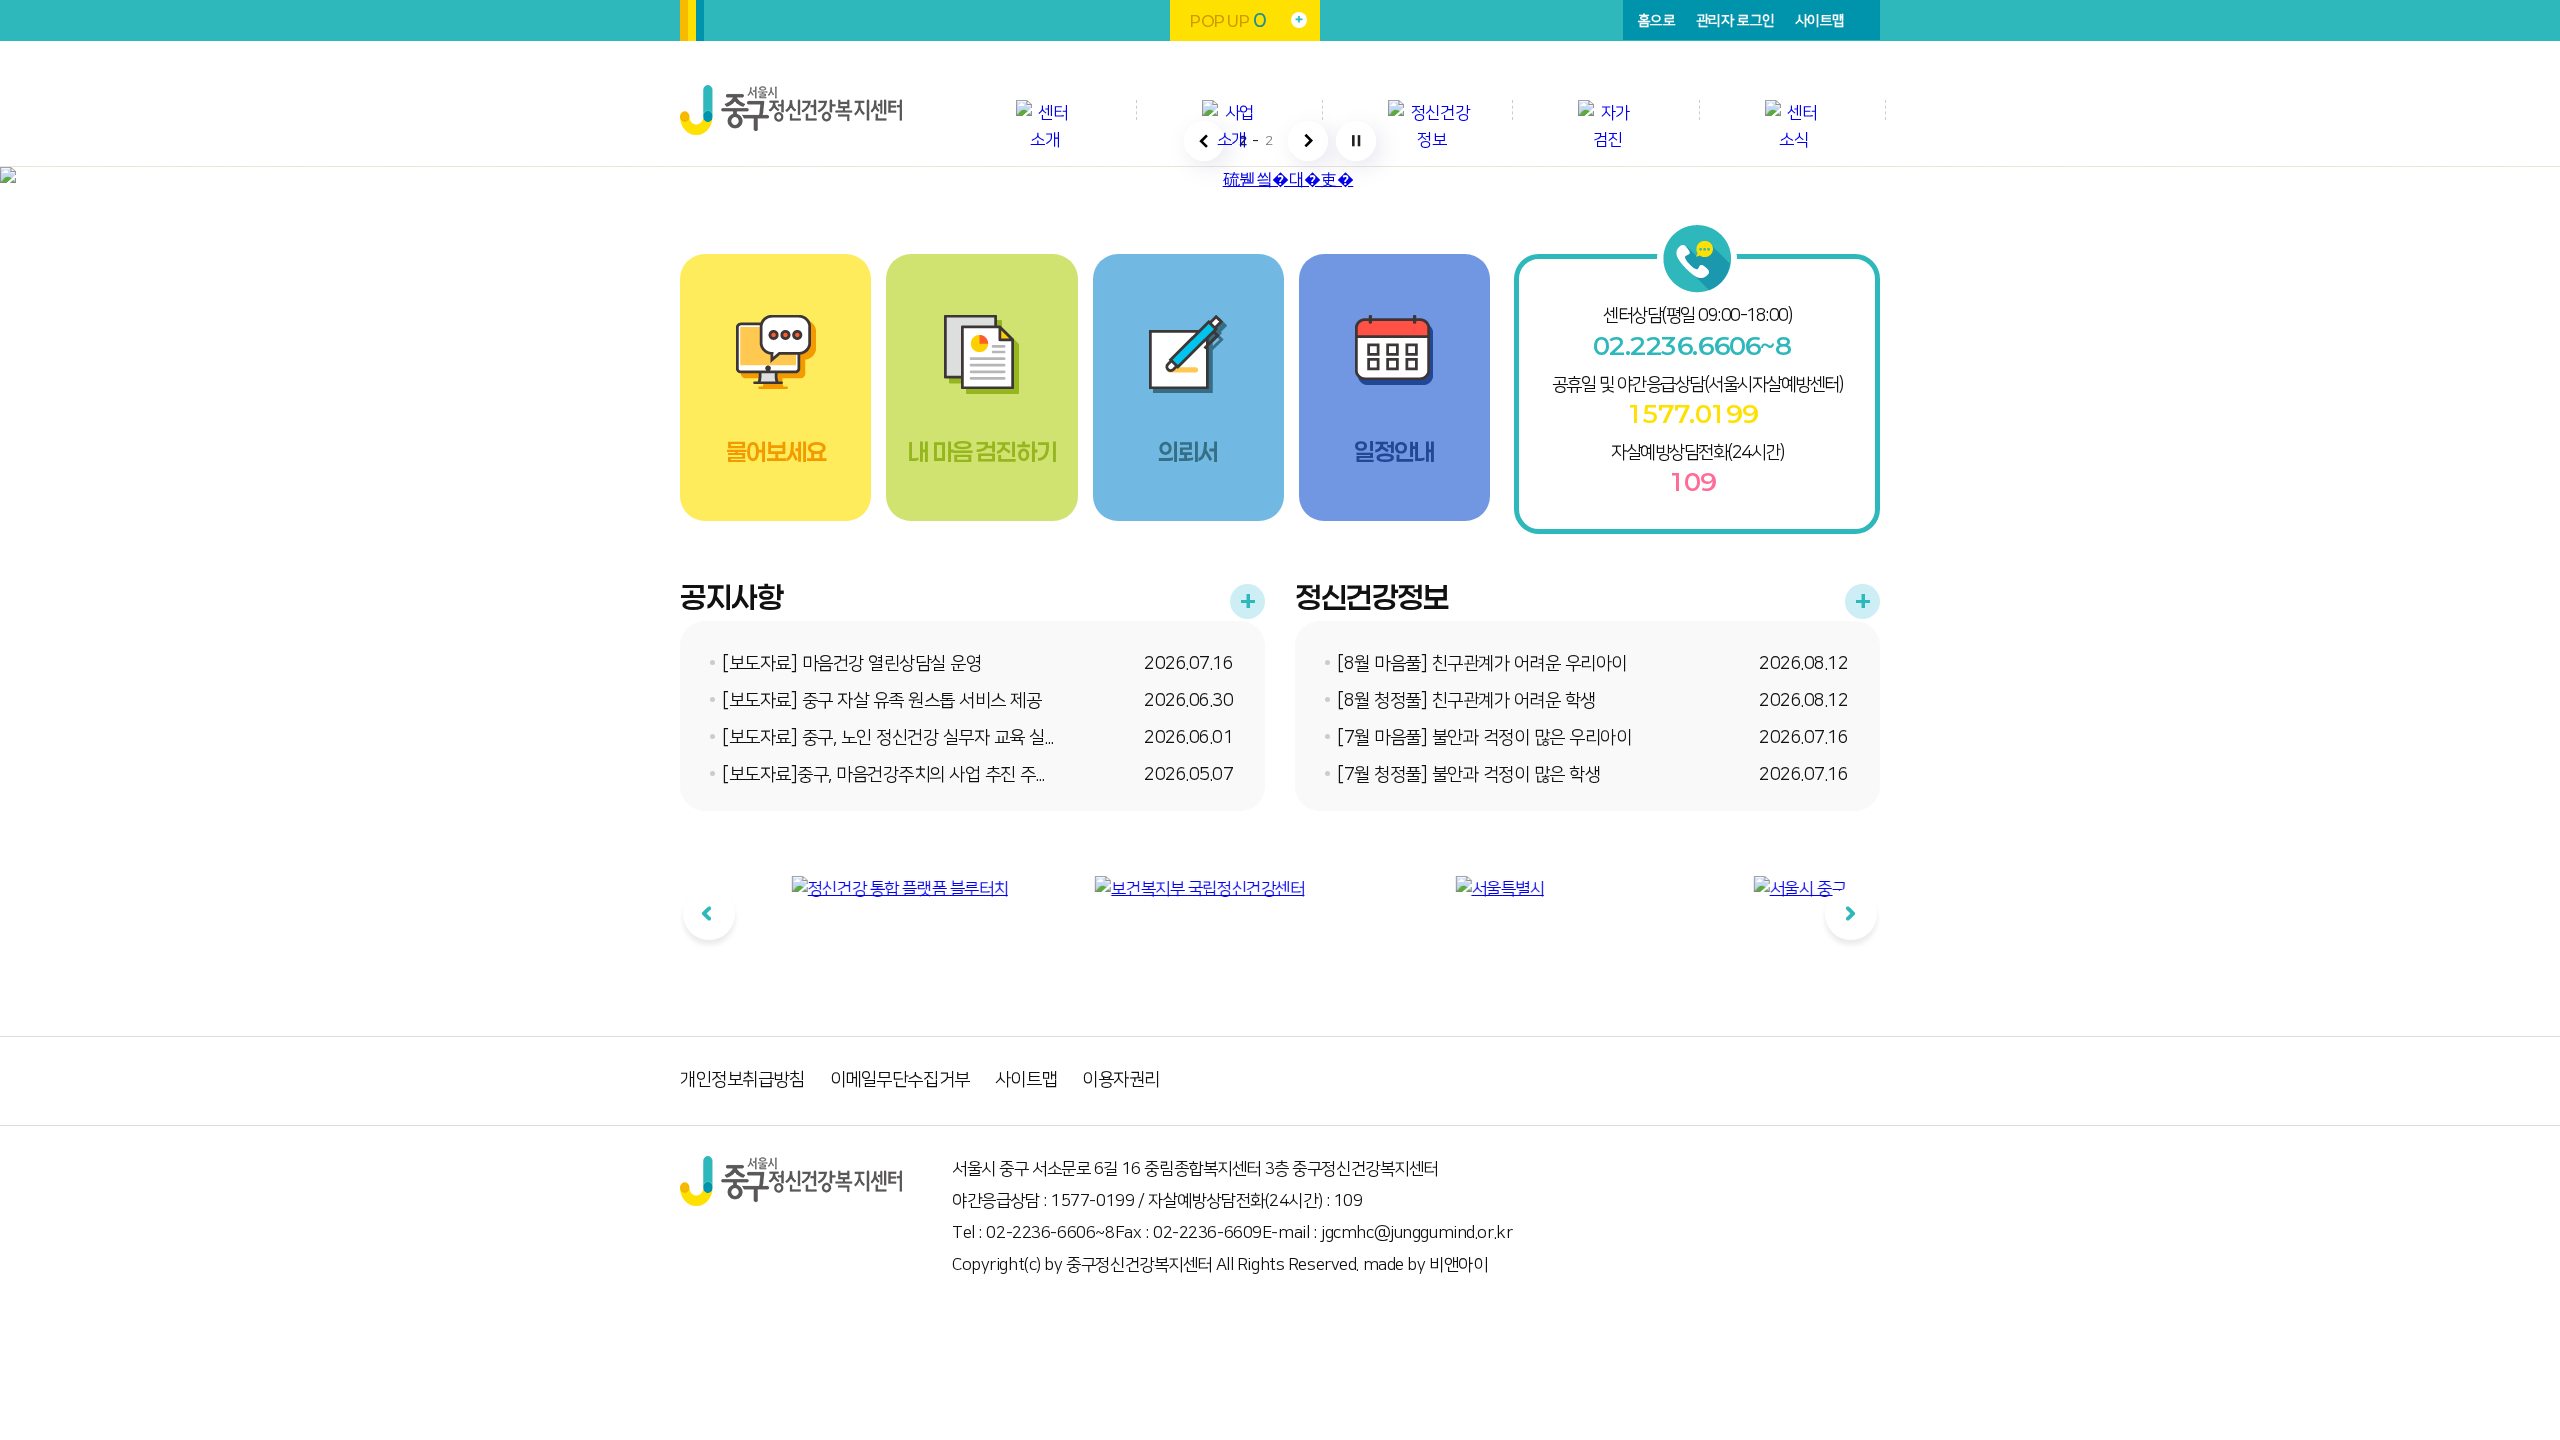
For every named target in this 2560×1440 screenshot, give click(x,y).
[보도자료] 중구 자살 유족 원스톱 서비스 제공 (881, 701)
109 (1692, 482)
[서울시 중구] (1725, 889)
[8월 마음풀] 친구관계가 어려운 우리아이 (1482, 664)
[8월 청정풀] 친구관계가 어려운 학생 (1466, 701)
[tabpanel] (825, 931)
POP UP (1227, 20)
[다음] (1851, 914)
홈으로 (1657, 21)
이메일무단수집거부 (900, 1080)
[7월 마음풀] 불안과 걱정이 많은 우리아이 (1484, 738)
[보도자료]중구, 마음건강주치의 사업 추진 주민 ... (892, 775)
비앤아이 (1458, 1265)
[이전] (709, 914)
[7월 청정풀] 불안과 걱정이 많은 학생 (1468, 775)
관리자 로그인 (1735, 21)
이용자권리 (1121, 1080)
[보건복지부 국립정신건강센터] (1124, 889)
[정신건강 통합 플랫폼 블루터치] (825, 889)
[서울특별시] (1425, 889)
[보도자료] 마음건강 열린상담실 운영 (851, 664)
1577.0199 (1692, 414)
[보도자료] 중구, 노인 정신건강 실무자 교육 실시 (891, 738)
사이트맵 (1820, 21)
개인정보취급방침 (742, 1080)
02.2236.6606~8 (1691, 346)
